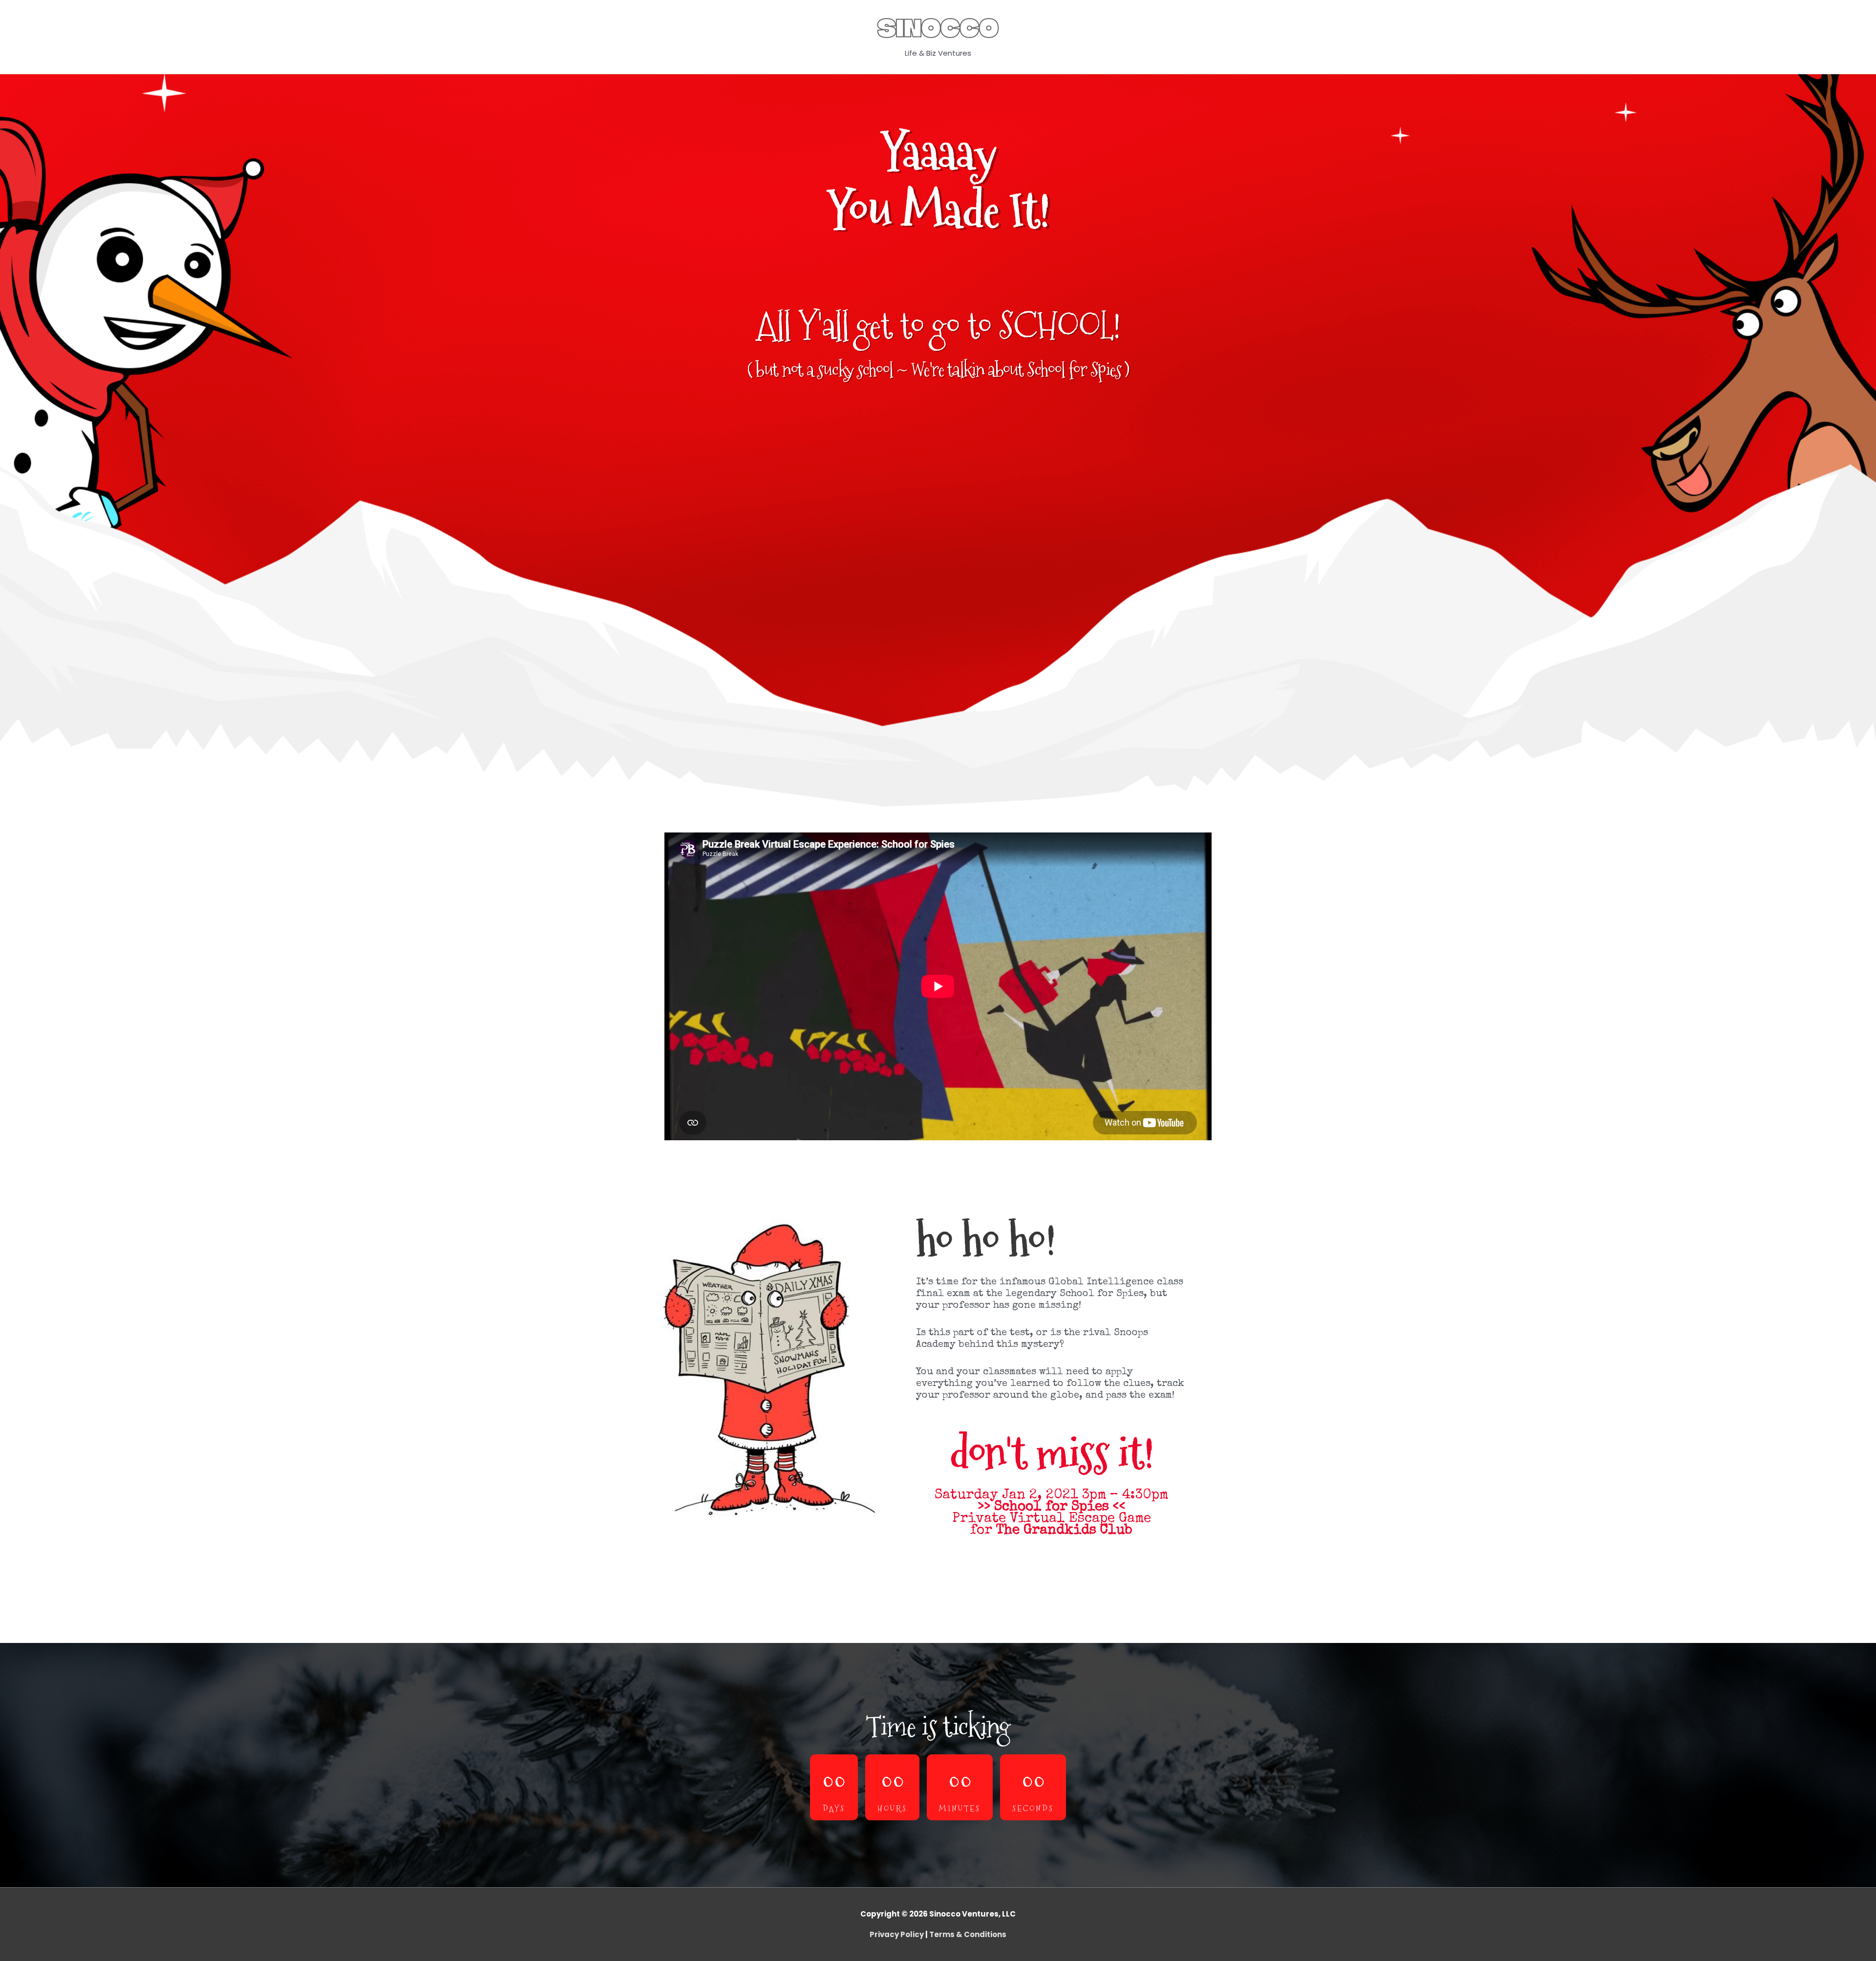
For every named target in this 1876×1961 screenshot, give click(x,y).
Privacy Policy (897, 1934)
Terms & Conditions (968, 1934)
